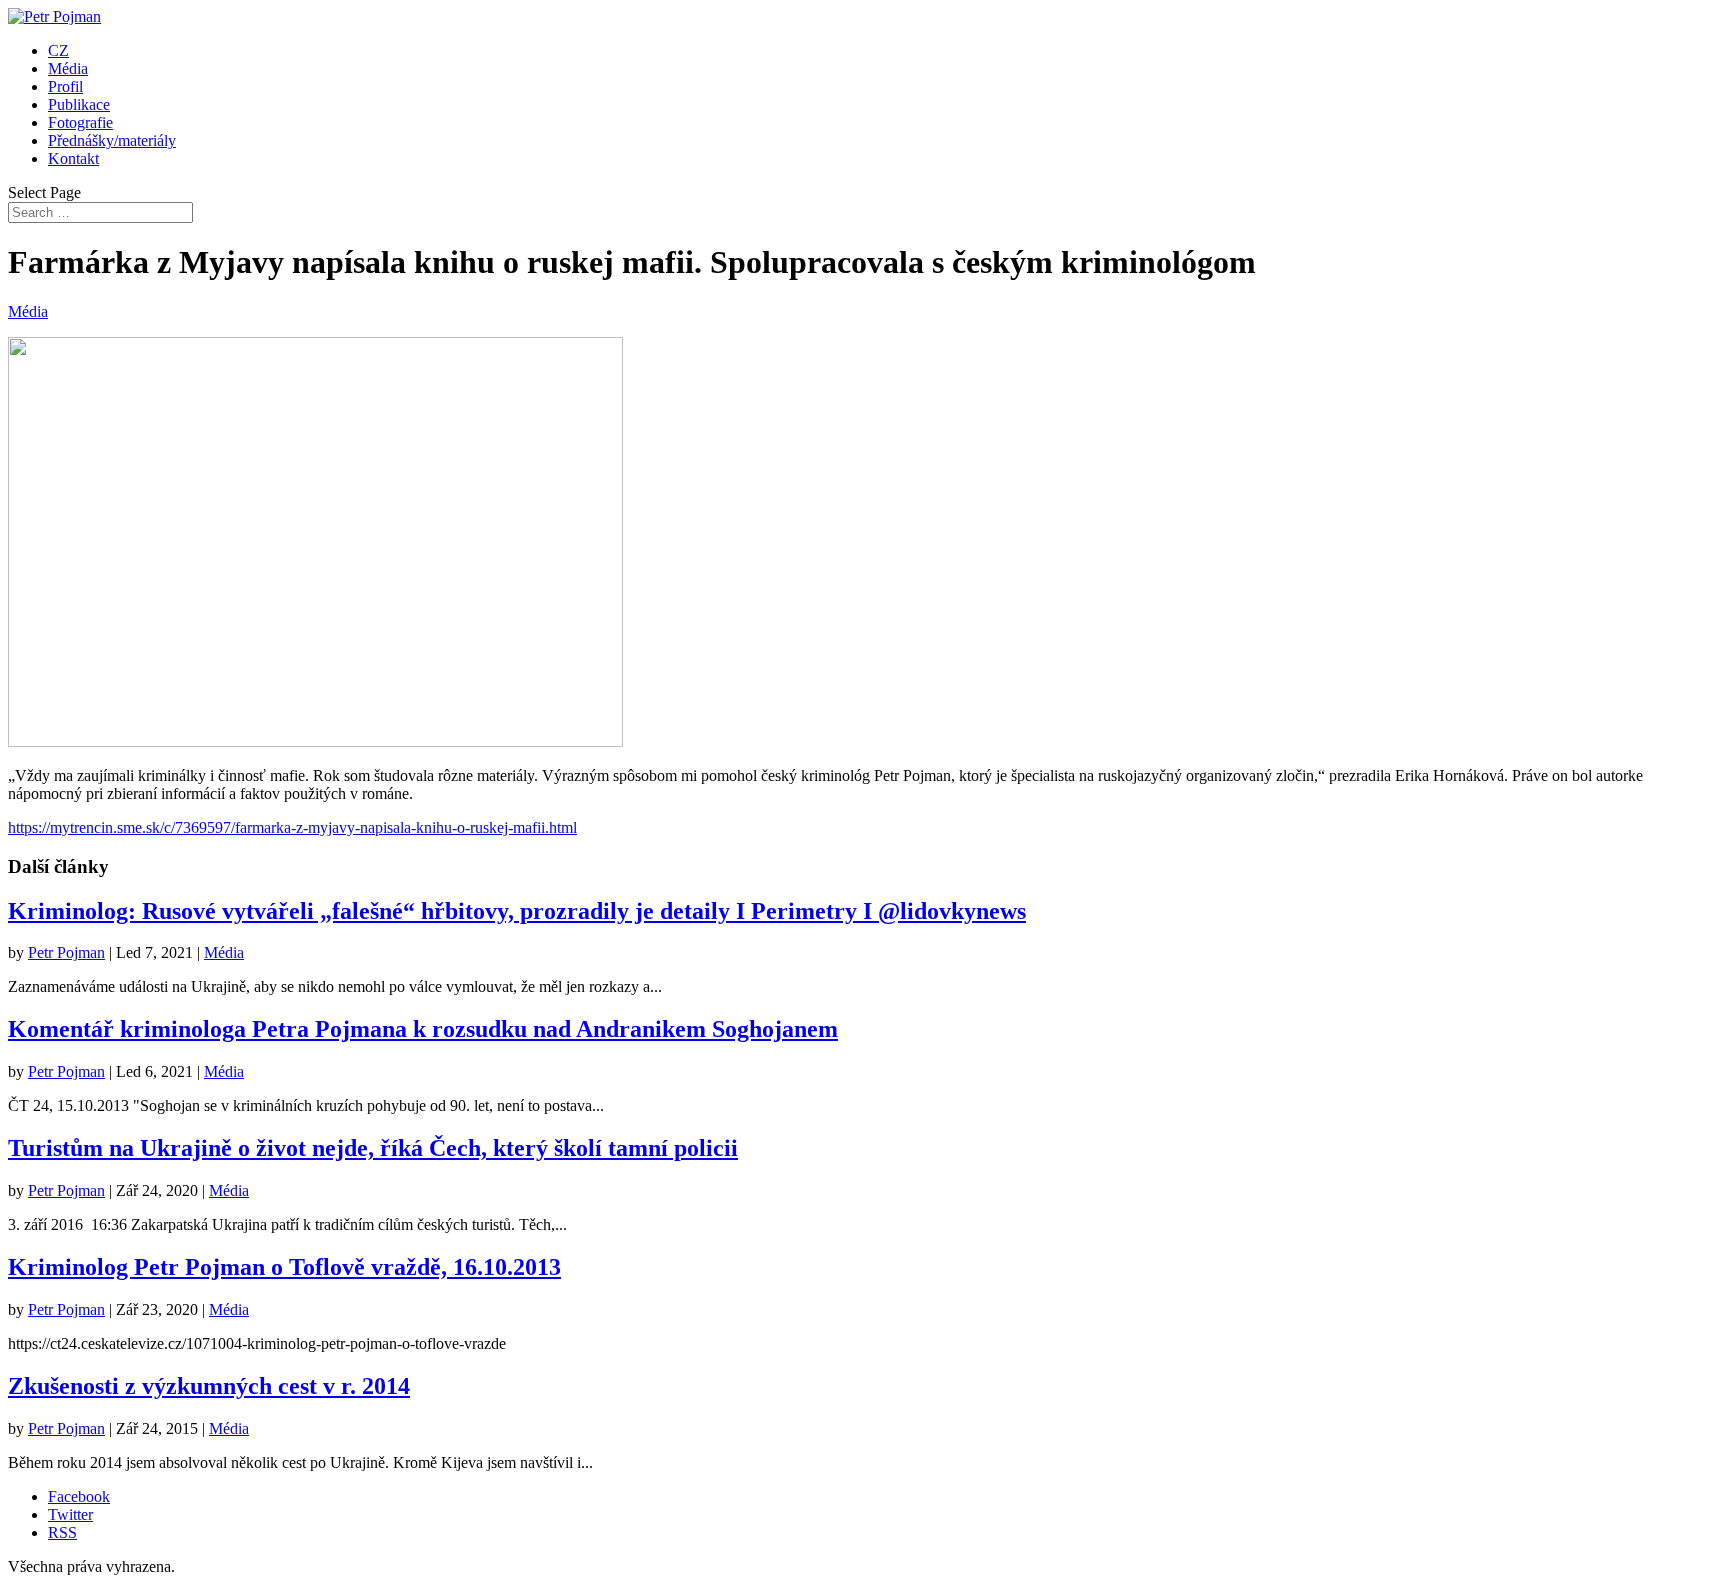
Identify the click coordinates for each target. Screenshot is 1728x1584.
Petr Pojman (66, 952)
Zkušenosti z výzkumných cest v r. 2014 (209, 1386)
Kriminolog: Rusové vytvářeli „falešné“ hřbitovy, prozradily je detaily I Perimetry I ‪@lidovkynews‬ (517, 911)
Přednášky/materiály (112, 140)
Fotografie (80, 122)
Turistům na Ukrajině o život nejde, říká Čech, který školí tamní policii (373, 1148)
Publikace (79, 104)
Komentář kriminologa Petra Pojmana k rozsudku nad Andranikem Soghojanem (423, 1029)
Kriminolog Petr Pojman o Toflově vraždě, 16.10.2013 (284, 1267)
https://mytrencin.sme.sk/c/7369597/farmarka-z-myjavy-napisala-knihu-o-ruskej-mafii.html (292, 827)
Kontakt (73, 158)
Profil (65, 86)
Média (68, 68)
